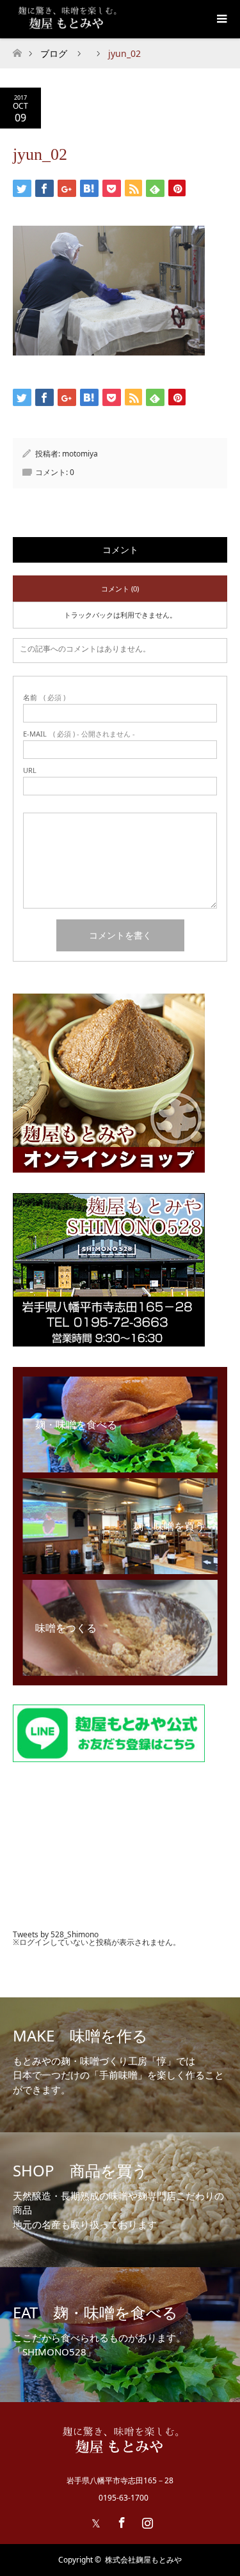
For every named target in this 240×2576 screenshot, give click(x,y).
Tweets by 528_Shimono (56, 1934)
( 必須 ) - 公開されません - (79, 734)
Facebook (120, 2520)
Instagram (146, 2520)
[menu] (221, 19)
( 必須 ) (44, 697)
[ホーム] (17, 50)
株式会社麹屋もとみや (143, 2560)
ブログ (54, 53)
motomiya (80, 454)
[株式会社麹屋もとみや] (120, 2453)
